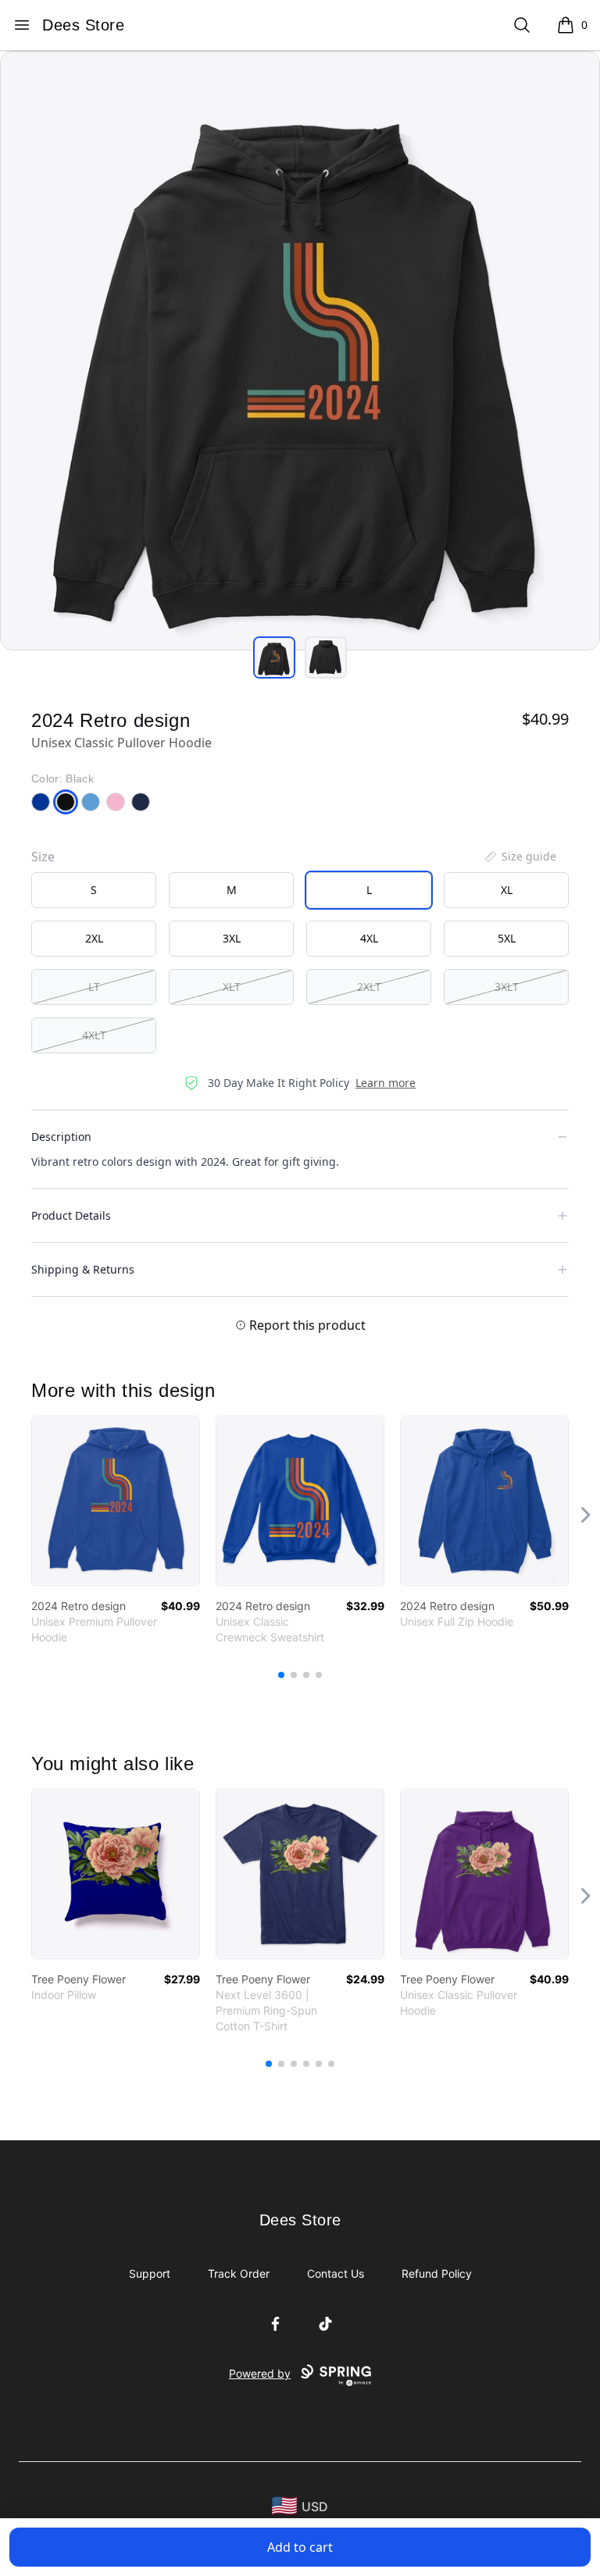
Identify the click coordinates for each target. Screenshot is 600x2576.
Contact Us (336, 2273)
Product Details (71, 1215)
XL (507, 890)
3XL (232, 938)
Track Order (239, 2273)
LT (94, 987)
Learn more (386, 1083)
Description (61, 1137)
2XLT (369, 987)
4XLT (94, 1035)
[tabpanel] (300, 351)
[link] (116, 1501)
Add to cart (300, 2547)
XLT (232, 987)
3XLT (507, 987)
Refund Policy (437, 2273)
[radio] (94, 890)
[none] (520, 857)
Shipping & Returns (83, 1269)
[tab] (274, 657)
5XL (507, 938)
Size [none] (43, 857)
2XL (94, 938)
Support (150, 2273)
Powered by (260, 2373)
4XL (369, 938)
